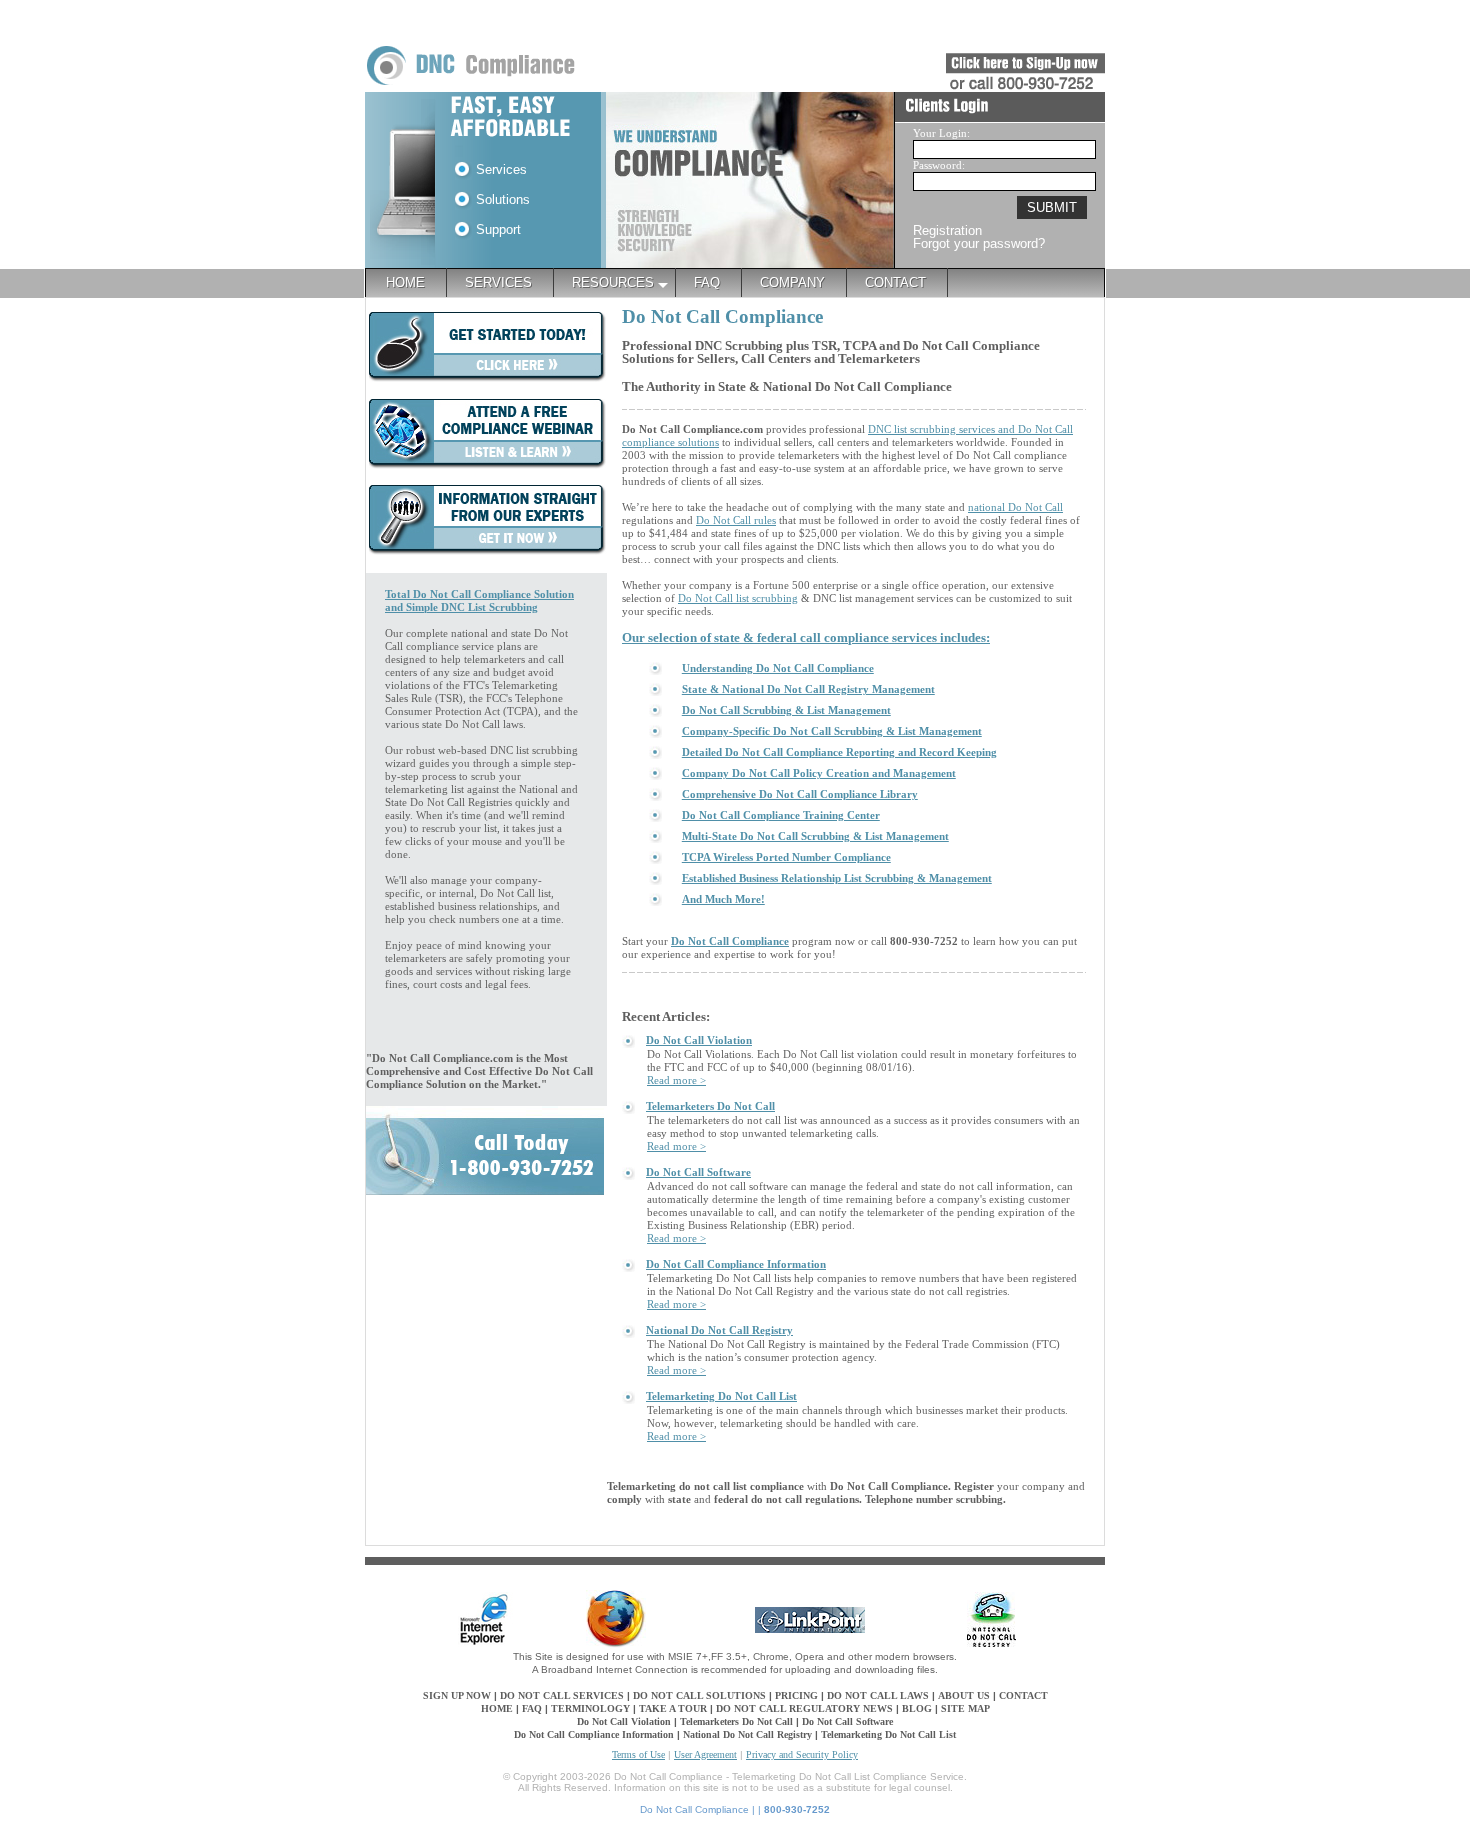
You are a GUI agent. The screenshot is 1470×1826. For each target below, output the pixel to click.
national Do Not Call (1015, 507)
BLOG (917, 1708)
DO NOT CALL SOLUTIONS (699, 1695)
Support (496, 229)
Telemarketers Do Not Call (736, 1721)
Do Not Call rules (736, 520)
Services (499, 169)
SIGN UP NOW (457, 1695)
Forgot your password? (979, 243)
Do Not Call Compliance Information (594, 1734)
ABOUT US (964, 1695)
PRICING (796, 1695)
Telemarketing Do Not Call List (888, 1734)
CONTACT (1023, 1695)
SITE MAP (965, 1708)
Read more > (676, 1080)
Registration (947, 230)
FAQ (532, 1708)
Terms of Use (638, 1754)
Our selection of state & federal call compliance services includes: (806, 637)
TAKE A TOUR (674, 1708)
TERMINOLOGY (590, 1708)
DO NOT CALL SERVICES (562, 1695)
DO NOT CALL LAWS (879, 1695)
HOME (497, 1708)
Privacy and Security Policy (802, 1754)
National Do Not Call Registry (747, 1734)
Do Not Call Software (847, 1721)
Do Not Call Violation (624, 1721)
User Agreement (705, 1754)
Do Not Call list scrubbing (738, 598)
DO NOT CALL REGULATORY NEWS (804, 1708)
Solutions (501, 199)
